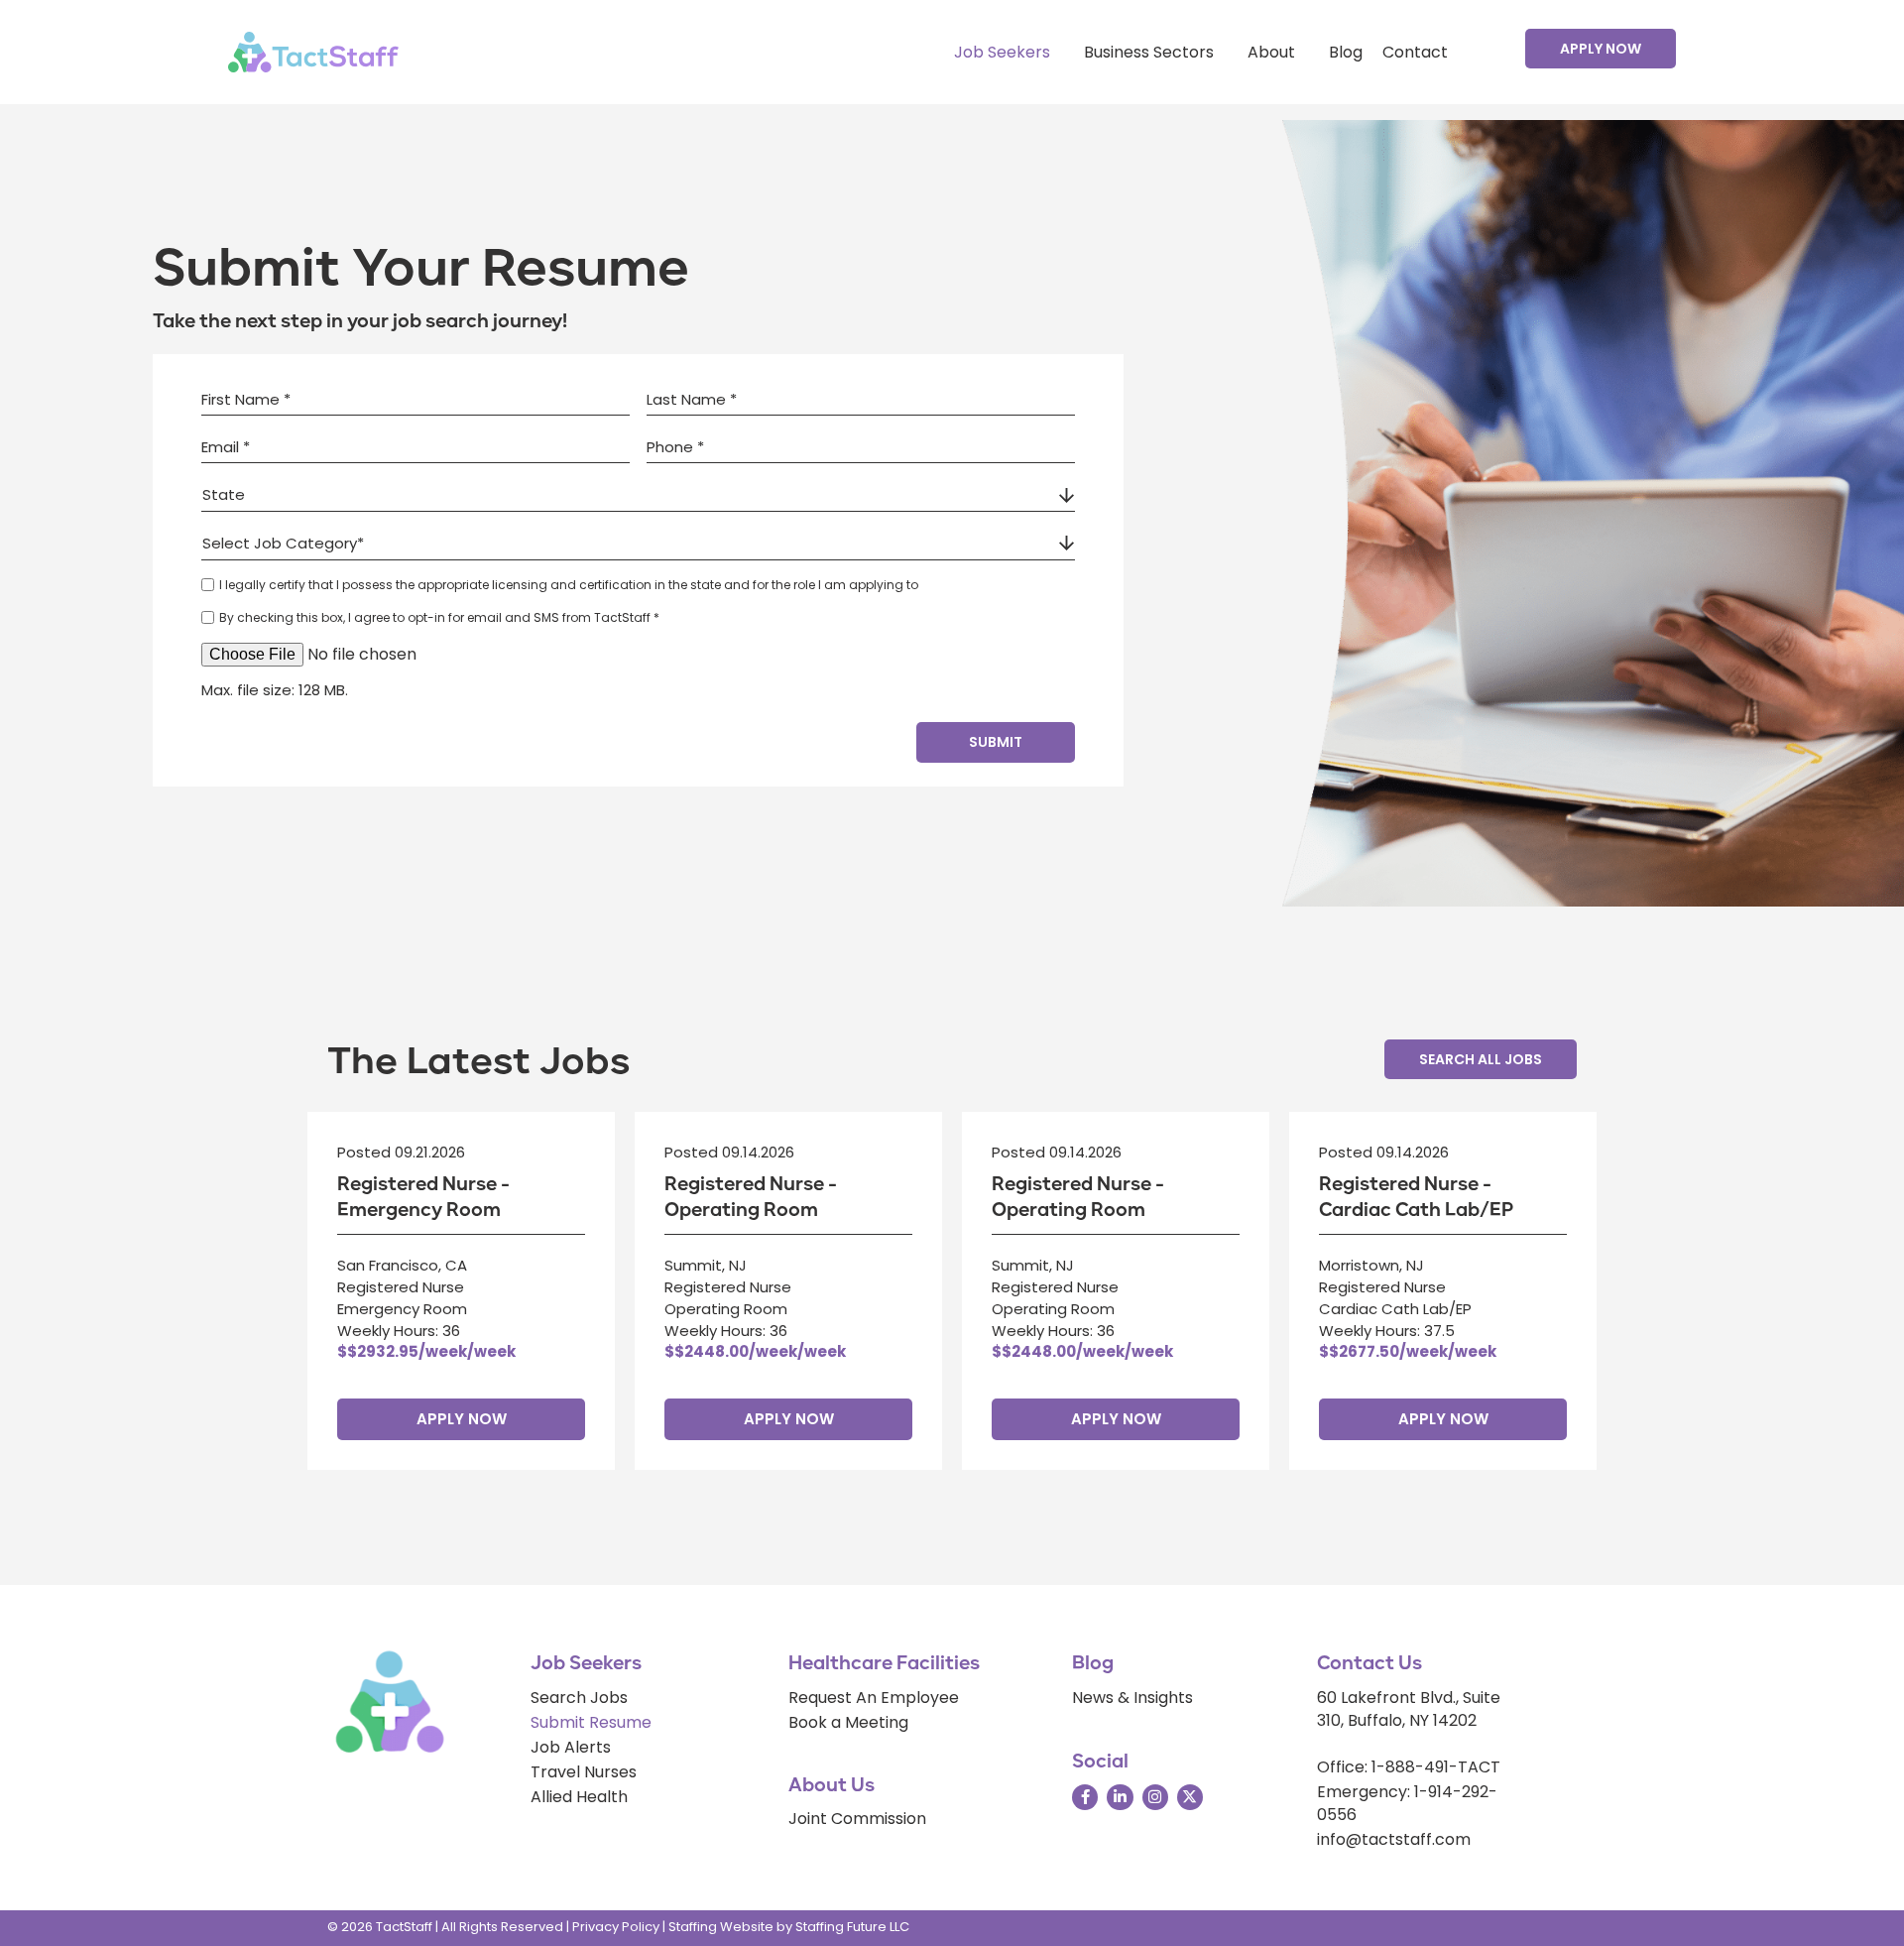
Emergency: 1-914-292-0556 (1407, 1803)
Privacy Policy (616, 1927)
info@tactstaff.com (1394, 1839)
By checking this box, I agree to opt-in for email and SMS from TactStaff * (439, 617)
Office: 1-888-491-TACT (1409, 1767)
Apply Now (462, 1419)
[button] (1601, 49)
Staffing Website (721, 1927)
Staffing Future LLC (852, 1927)
